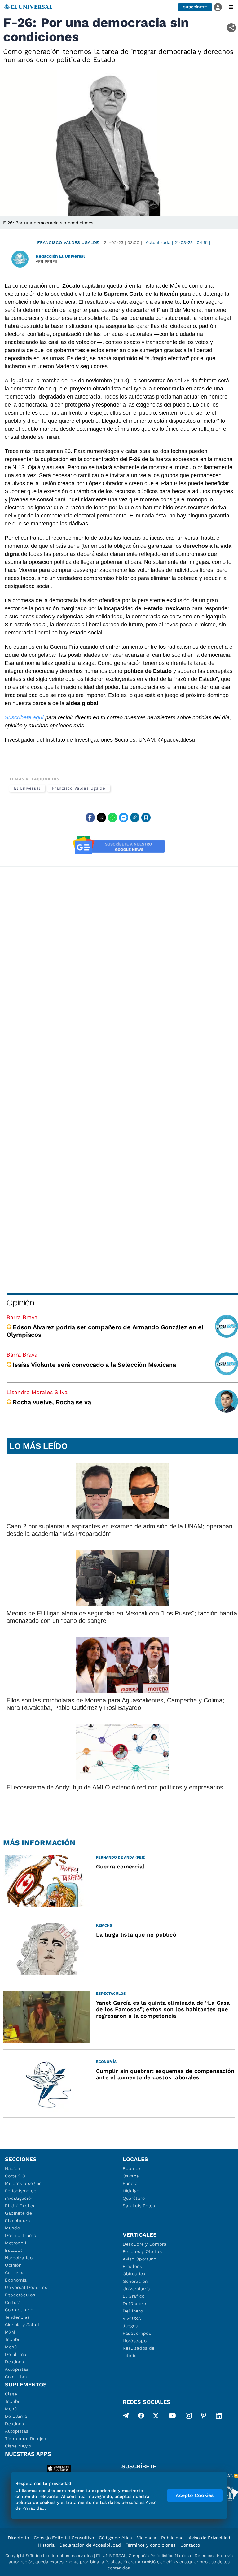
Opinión (20, 1303)
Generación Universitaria (137, 2285)
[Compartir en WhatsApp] (112, 817)
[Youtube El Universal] (172, 2417)
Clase (11, 2394)
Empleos (132, 2266)
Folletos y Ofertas (142, 2251)
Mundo (13, 2228)
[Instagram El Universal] (189, 2417)
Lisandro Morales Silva (37, 1392)
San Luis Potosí (140, 2206)
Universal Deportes (26, 2287)
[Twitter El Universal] (156, 2417)
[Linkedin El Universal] (219, 2417)
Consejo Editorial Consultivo (64, 2538)
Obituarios (134, 2274)
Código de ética (115, 2538)
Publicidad (172, 2538)
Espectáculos (20, 2295)
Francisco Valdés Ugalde (68, 242)
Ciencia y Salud (22, 2325)
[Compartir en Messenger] (124, 817)
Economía (16, 2280)
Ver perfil (47, 262)
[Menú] (231, 7)
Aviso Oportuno (140, 2259)
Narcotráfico (19, 2258)
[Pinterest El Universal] (204, 2417)
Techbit (13, 2339)
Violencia (147, 2538)
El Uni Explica (20, 2206)
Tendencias (17, 2317)
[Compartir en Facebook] (90, 817)
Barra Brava (22, 1317)
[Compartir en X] (101, 817)
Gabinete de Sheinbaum (19, 2217)
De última (16, 2354)
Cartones (15, 2273)
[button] (195, 7)
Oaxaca (131, 2176)
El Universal (27, 788)
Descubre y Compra (145, 2244)
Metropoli (15, 2243)
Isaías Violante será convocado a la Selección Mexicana (94, 1365)
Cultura (13, 2302)
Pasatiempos (137, 2333)
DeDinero (133, 2311)
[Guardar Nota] (146, 817)
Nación (13, 2168)
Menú (11, 2347)
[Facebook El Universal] (141, 2417)
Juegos (130, 2326)
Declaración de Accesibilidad (90, 2545)
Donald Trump (21, 2235)
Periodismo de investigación (21, 2195)
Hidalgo (131, 2191)
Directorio (18, 2538)
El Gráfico (134, 2296)
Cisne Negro (18, 2446)
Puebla (130, 2183)
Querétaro (134, 2198)
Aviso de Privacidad (209, 2538)
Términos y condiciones (151, 2545)
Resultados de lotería (139, 2352)
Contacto (190, 2545)
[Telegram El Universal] (126, 2417)
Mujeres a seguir (23, 2183)
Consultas (16, 2377)
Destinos (15, 2362)
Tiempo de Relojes (26, 2439)
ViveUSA (132, 2318)
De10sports (135, 2304)
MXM (10, 2332)
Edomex (132, 2168)
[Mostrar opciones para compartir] (231, 28)
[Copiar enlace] (135, 817)
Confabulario (19, 2310)
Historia (46, 2545)
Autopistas (17, 2369)
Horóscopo (135, 2341)
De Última (16, 2416)
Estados (14, 2250)
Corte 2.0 (15, 2176)
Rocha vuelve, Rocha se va (52, 1402)
